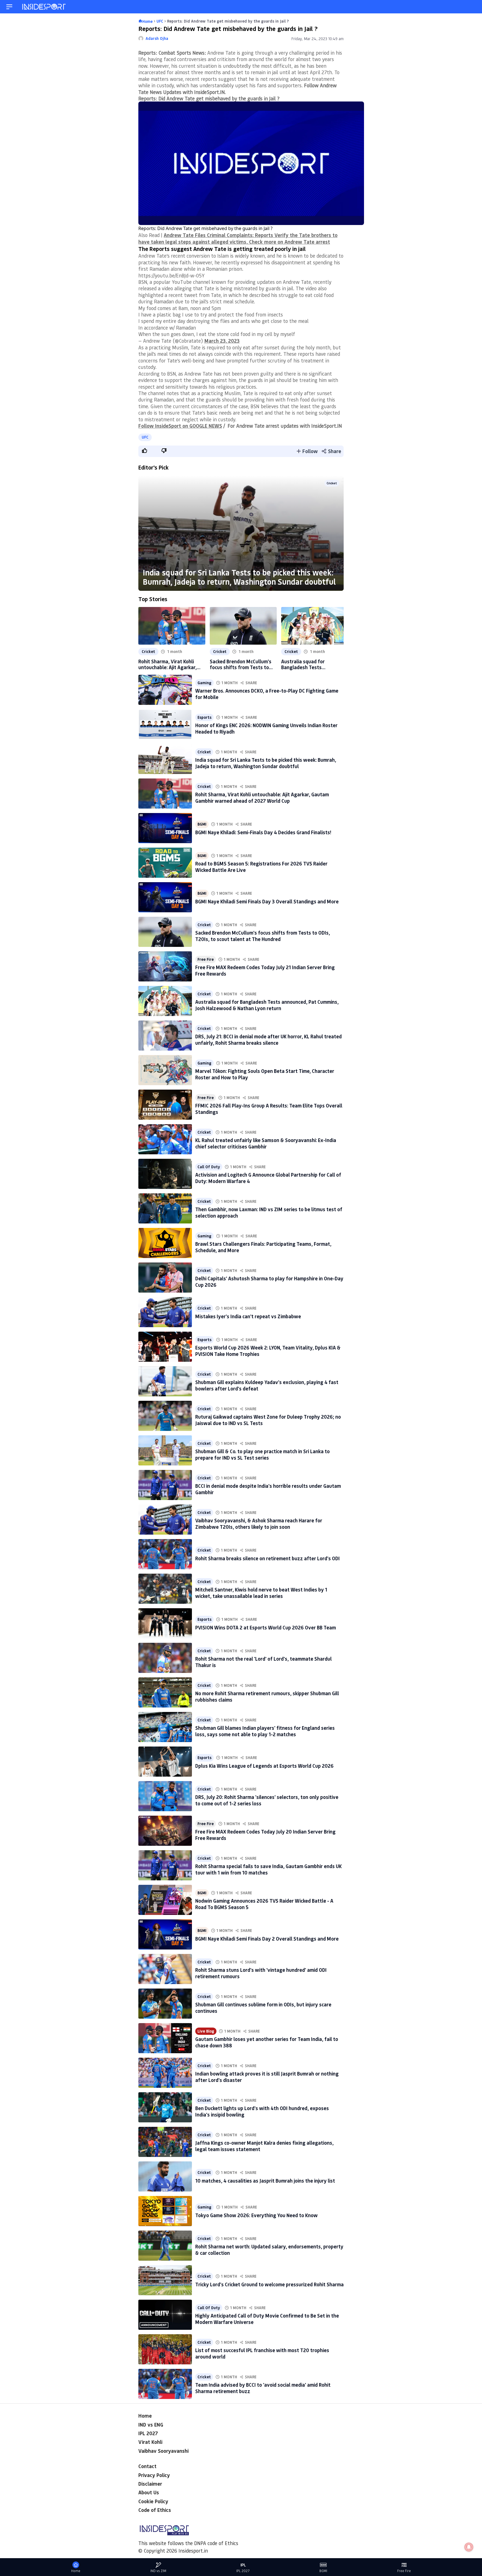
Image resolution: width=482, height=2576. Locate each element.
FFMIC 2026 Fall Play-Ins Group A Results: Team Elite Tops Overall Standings (269, 1109)
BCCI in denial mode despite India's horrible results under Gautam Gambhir (268, 1489)
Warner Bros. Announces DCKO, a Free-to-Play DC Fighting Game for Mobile (267, 694)
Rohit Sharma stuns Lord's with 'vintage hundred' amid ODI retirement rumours (261, 1973)
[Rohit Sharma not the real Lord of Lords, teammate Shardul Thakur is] (165, 1658)
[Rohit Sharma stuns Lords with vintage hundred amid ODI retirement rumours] (165, 1969)
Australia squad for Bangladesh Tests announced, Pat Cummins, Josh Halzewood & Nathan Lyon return (310, 664)
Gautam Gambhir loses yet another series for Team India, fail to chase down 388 (267, 2042)
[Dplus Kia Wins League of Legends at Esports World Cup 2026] (165, 1762)
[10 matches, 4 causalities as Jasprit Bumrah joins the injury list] (165, 2176)
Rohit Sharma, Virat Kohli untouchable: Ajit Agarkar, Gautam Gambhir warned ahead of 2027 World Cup (168, 664)
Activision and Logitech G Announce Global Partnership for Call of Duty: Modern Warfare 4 (268, 1178)
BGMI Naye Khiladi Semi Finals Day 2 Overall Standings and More (267, 1939)
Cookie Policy (153, 2501)
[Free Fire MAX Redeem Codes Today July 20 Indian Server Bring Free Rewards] (165, 1831)
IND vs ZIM (158, 2571)
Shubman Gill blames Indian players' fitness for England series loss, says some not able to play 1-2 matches (265, 1731)
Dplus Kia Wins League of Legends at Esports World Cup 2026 (264, 1766)
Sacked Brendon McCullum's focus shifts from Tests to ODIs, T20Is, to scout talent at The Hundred (241, 664)
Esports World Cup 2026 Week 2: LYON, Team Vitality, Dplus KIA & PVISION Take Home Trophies (268, 1351)
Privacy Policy (154, 2475)
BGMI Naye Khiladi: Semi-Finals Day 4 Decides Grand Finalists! (263, 832)
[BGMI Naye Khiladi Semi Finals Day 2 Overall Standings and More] (165, 1934)
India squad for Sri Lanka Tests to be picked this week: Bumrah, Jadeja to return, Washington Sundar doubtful (239, 577)
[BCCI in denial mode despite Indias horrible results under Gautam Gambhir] (165, 1485)
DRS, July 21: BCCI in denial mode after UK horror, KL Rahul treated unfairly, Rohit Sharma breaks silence (268, 1040)
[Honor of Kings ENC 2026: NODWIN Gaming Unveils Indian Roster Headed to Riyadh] (165, 724)
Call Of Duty (209, 1167)
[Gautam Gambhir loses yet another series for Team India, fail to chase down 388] (165, 2038)
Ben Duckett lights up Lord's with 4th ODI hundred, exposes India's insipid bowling (262, 2111)
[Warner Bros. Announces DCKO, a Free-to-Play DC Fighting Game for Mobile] (165, 690)
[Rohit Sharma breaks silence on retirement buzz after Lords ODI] (165, 1554)
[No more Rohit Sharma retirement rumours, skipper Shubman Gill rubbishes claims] (165, 1692)
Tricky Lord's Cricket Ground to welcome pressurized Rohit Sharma (269, 2284)
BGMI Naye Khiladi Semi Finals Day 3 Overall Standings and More (267, 901)
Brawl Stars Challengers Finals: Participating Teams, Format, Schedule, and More (263, 1247)
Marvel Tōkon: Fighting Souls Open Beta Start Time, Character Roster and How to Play (265, 1074)
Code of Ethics (155, 2510)
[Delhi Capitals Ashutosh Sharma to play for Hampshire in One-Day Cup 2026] (165, 1278)
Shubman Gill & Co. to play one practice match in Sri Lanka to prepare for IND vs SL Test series (262, 1454)
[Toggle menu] (9, 7)
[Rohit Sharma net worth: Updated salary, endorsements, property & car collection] (165, 2246)
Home (145, 2416)
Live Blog (206, 2031)
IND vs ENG (151, 2425)
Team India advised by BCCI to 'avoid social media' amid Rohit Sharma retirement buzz (263, 2388)
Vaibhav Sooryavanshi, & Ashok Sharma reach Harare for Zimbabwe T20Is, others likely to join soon (259, 1524)
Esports (204, 717)
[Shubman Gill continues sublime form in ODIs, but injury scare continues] (165, 2004)
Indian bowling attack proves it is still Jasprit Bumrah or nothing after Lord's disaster (267, 2077)
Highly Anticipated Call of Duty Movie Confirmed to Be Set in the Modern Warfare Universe (267, 2319)
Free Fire (206, 959)
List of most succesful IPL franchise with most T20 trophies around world (262, 2353)
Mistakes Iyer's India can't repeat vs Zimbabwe (248, 1316)
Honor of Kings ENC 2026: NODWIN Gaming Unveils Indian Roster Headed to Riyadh (266, 728)
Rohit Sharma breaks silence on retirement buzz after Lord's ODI (267, 1558)
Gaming (204, 683)
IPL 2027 (148, 2433)
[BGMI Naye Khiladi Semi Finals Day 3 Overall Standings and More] (165, 897)
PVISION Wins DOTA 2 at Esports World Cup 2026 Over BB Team (266, 1627)
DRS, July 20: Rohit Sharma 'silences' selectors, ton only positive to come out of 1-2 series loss (267, 1800)
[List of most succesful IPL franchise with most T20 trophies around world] (165, 2349)
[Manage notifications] (469, 2547)
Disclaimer (150, 2484)
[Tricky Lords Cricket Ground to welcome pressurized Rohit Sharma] (165, 2280)
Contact (147, 2466)
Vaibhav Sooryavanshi (163, 2451)
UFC (145, 437)
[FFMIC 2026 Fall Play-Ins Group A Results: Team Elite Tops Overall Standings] (165, 1105)
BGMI (202, 824)
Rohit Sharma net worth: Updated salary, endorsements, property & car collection (269, 2250)
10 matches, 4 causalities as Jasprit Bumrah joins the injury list (265, 2181)
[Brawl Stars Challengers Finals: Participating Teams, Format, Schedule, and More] (165, 1243)
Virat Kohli (150, 2442)
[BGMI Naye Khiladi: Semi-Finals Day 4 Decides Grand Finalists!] (165, 828)
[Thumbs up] (144, 451)
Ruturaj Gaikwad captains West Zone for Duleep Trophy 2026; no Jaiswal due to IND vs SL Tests (268, 1420)
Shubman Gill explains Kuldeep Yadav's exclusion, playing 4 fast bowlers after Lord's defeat (267, 1385)
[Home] (44, 7)
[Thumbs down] (164, 451)
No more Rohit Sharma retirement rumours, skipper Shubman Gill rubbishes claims (267, 1696)
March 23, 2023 (222, 341)
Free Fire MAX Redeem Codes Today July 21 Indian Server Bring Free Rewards (265, 970)
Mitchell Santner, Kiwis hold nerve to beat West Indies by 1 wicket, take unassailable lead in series (261, 1593)
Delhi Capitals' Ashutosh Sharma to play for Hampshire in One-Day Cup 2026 (269, 1282)
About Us (149, 2492)
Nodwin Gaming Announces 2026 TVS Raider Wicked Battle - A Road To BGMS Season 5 (264, 1904)
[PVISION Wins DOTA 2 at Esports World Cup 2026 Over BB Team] (165, 1623)
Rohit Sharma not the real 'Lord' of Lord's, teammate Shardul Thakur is (263, 1662)
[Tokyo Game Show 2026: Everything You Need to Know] (165, 2211)
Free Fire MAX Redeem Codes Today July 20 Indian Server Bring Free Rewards (265, 1835)
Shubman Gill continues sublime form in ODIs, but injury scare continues (263, 2008)
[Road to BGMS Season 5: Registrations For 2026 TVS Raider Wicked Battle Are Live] (165, 863)
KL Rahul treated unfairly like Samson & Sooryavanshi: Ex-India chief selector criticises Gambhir (266, 1143)
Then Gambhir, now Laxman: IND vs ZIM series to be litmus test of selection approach (269, 1212)
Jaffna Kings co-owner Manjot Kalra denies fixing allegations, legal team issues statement (264, 2146)
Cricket (332, 483)
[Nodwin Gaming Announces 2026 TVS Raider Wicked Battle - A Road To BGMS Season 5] (165, 1900)
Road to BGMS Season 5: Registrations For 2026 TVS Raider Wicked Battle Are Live (261, 867)
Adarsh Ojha (157, 38)
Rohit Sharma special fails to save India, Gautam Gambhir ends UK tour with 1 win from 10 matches (268, 1869)
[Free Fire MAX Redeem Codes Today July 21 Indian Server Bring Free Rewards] (165, 966)
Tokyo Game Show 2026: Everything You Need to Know (256, 2215)
